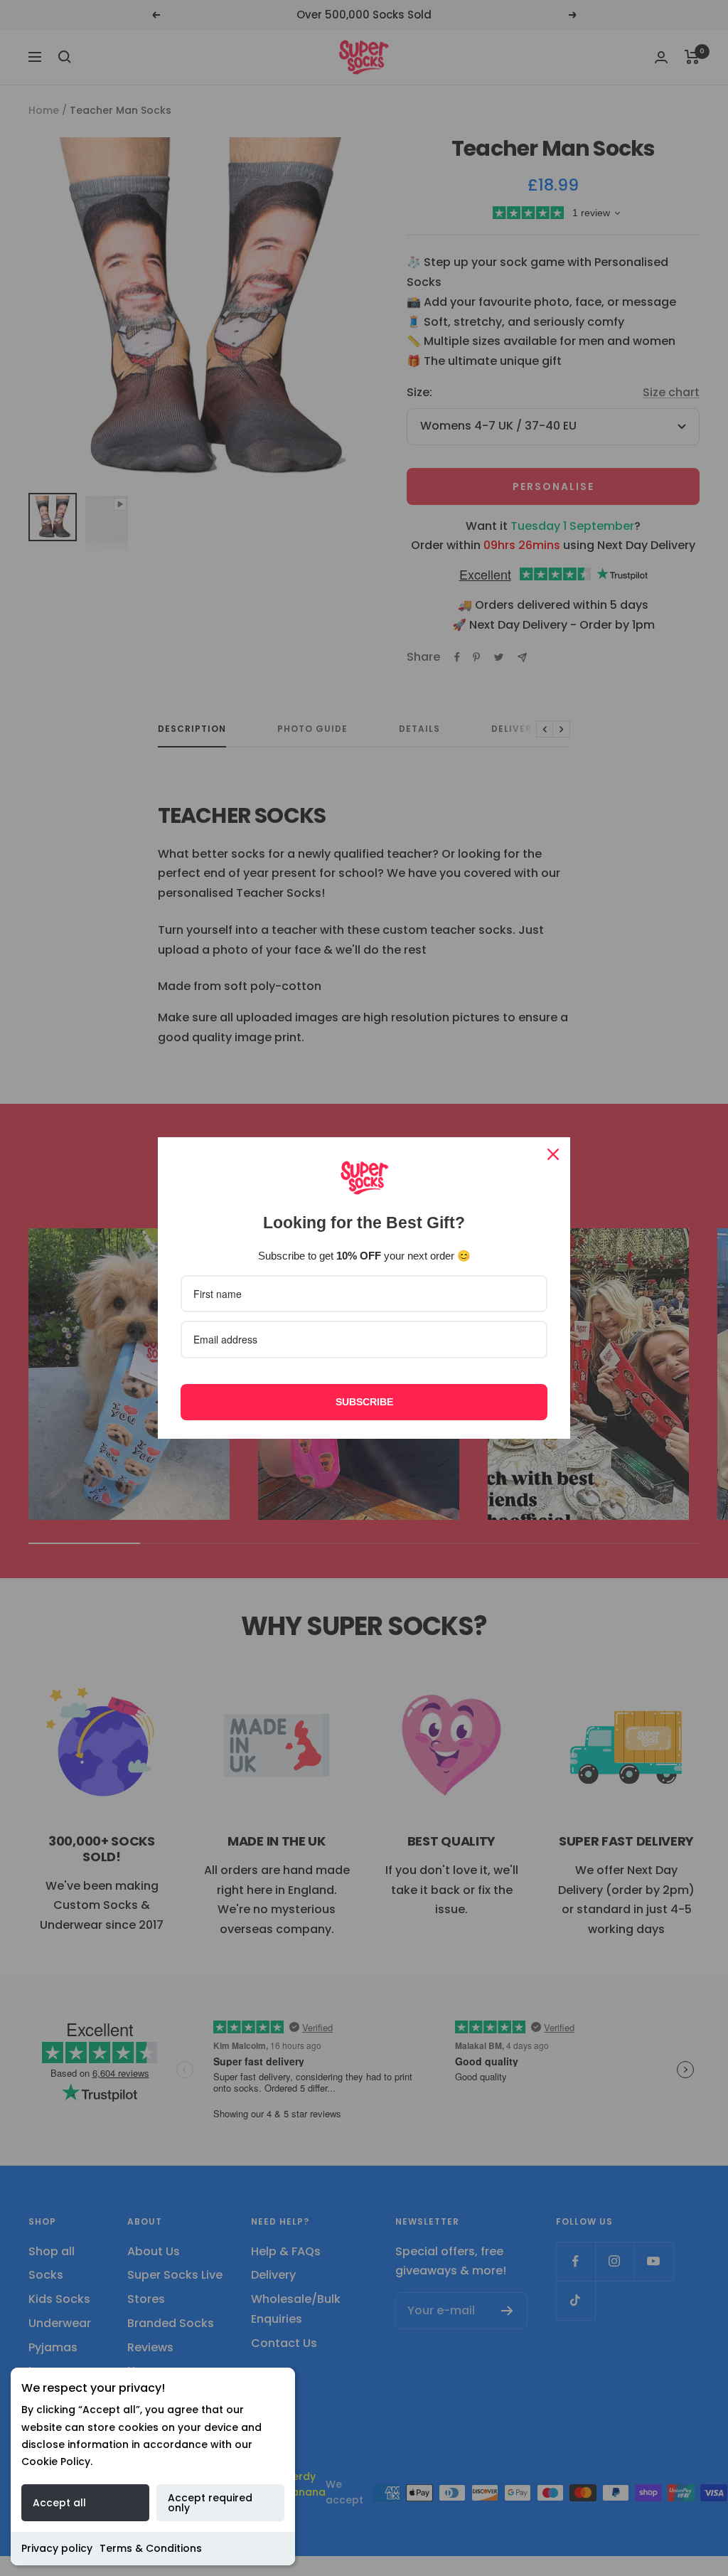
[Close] (553, 1154)
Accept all (59, 2503)
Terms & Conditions (151, 2548)
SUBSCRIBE (364, 1402)
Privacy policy (57, 2548)
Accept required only (210, 2503)
